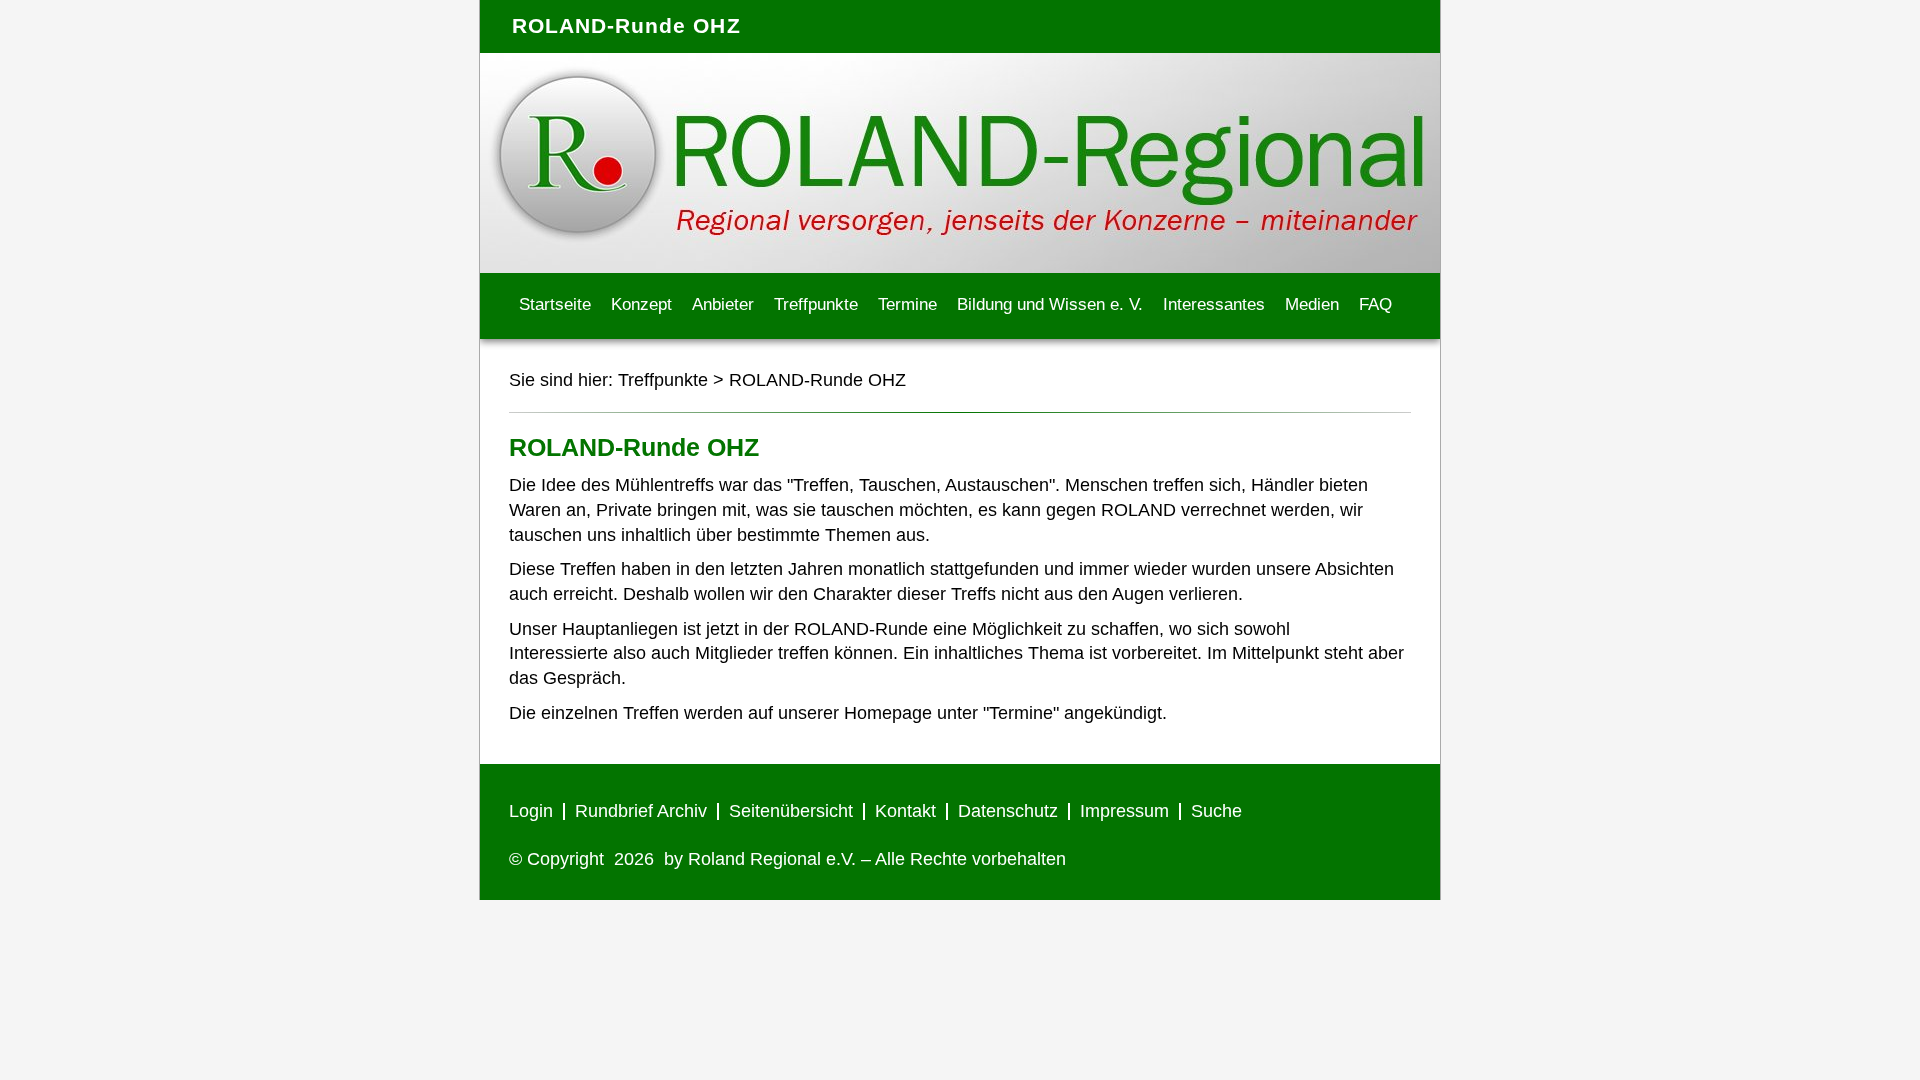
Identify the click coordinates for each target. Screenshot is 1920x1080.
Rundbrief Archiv (641, 811)
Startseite (555, 304)
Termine (907, 304)
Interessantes (1214, 304)
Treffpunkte (816, 304)
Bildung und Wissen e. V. (1050, 304)
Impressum (1124, 811)
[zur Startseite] (960, 267)
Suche (1216, 811)
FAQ (1375, 304)
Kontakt (905, 811)
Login (531, 811)
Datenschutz (1008, 811)
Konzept (641, 304)
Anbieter (723, 304)
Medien (1312, 304)
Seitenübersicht (791, 811)
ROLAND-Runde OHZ (817, 380)
